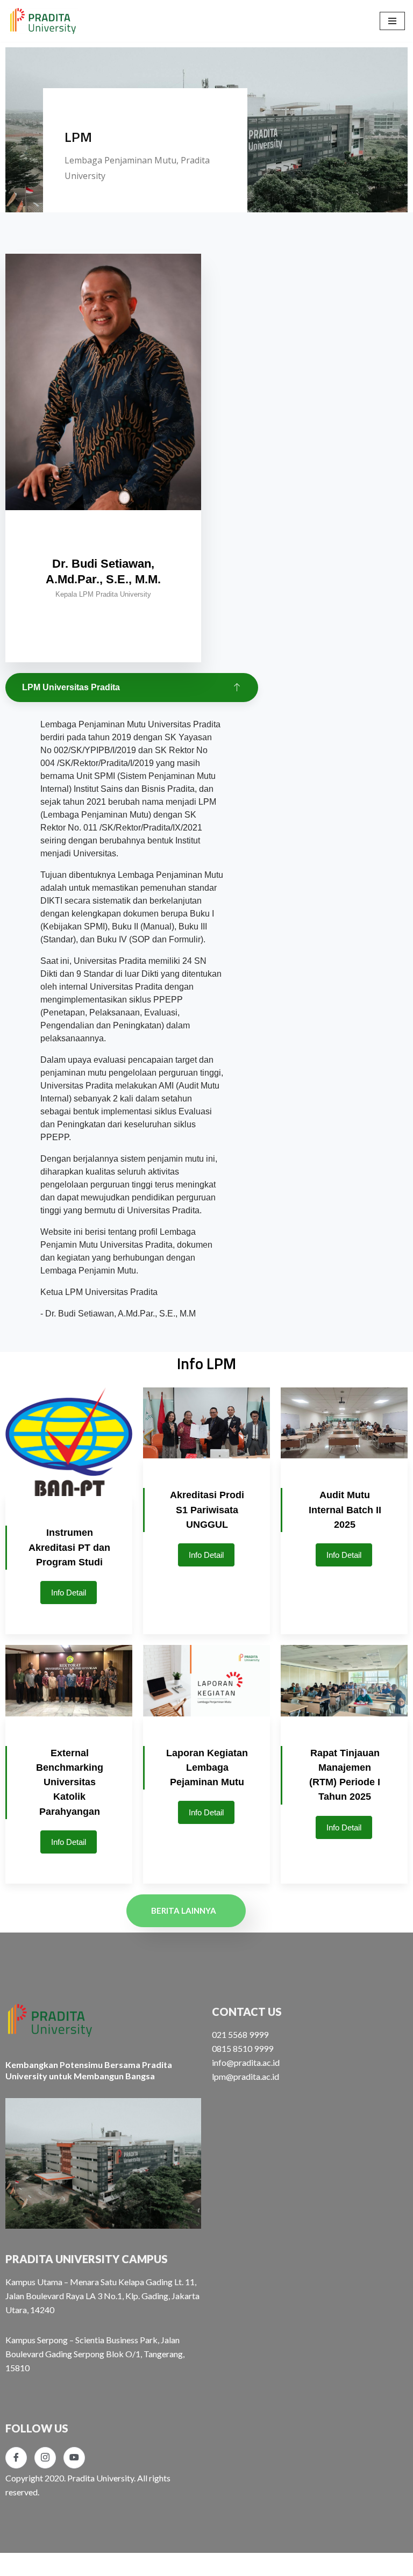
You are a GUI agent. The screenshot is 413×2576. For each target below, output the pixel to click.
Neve (18, 2564)
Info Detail (69, 1593)
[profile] (103, 532)
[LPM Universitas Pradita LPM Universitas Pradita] (43, 21)
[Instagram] (45, 2458)
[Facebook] (16, 2458)
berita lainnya (184, 1910)
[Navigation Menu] (392, 21)
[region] (206, 152)
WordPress (104, 2564)
